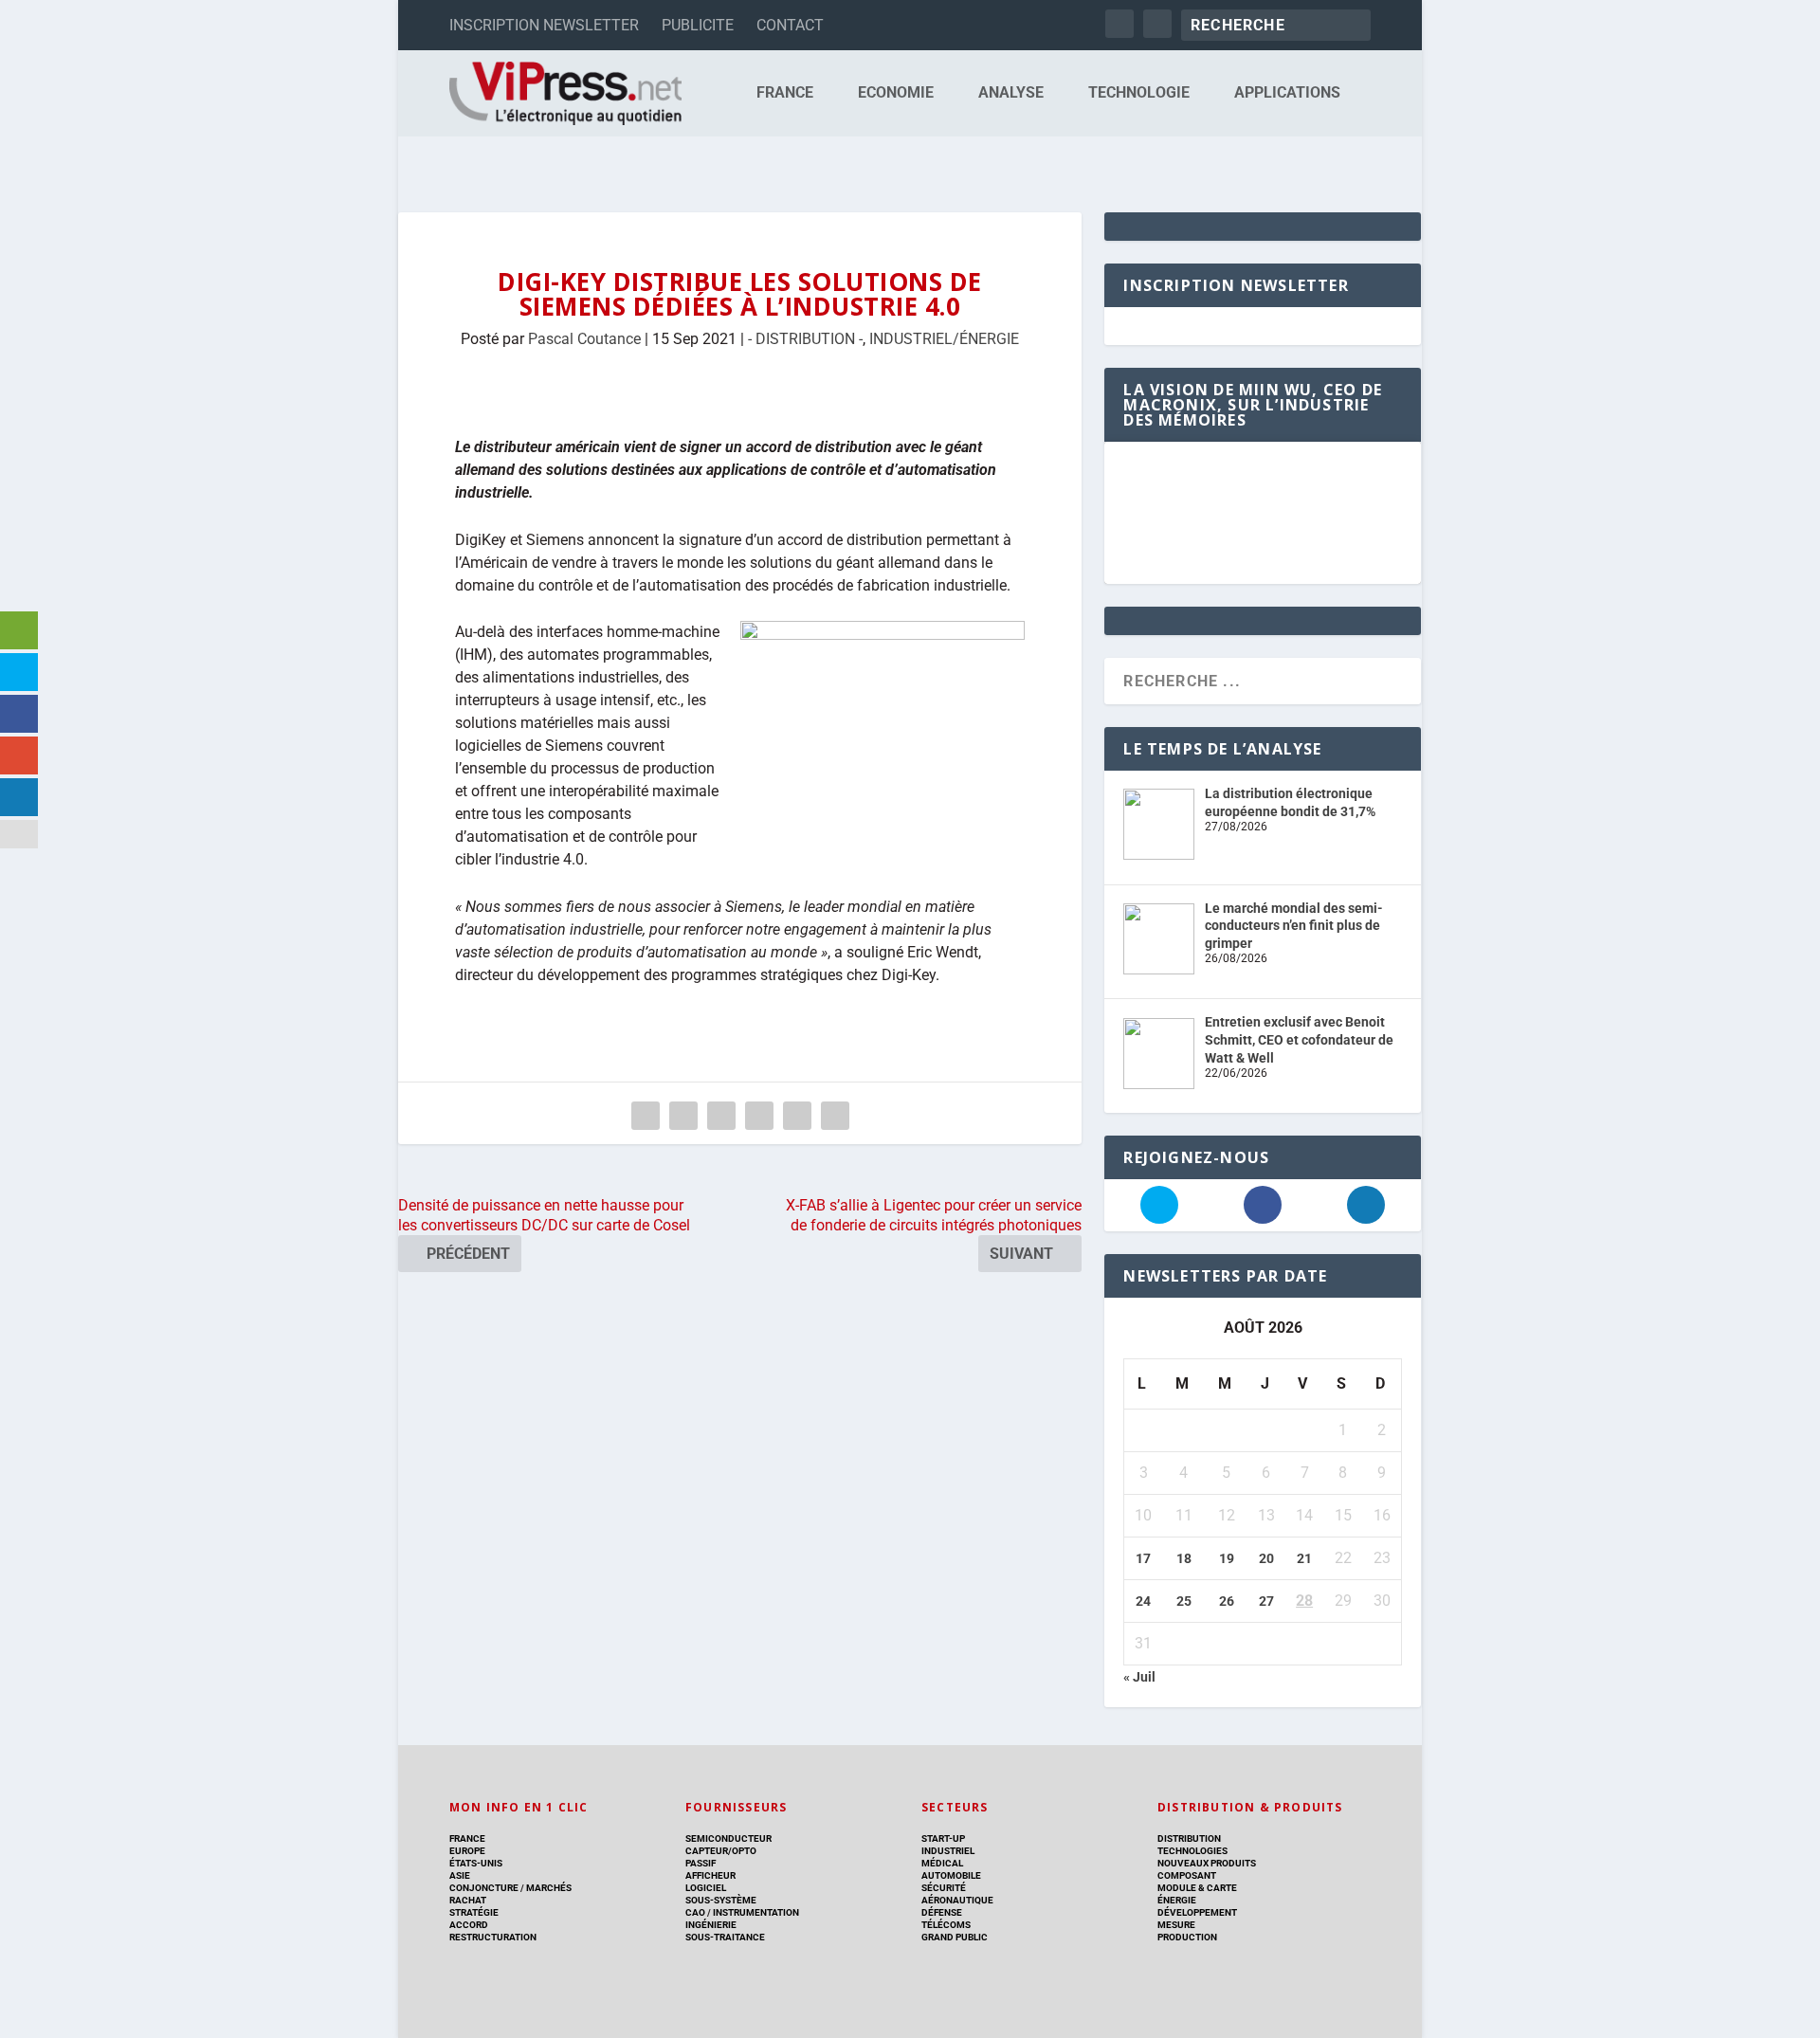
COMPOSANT (1187, 1875)
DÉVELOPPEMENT (1197, 1912)
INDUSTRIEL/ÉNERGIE (944, 339)
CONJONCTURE (484, 1888)
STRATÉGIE (474, 1912)
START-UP (943, 1838)
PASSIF (701, 1863)
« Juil (1139, 1677)
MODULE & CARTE (1197, 1888)
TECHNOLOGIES (1192, 1851)
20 (1266, 1558)
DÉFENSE (942, 1912)
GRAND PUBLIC (955, 1937)
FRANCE (785, 93)
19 (1227, 1558)
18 (1184, 1558)
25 (1184, 1601)
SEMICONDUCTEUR (728, 1838)
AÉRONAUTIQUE (957, 1900)
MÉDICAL (942, 1863)
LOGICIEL (706, 1888)
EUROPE (467, 1851)
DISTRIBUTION (1189, 1838)
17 (1143, 1558)
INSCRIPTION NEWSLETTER (544, 25)
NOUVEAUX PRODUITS (1207, 1863)
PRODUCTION (1187, 1937)
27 (1266, 1601)
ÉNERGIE (1177, 1900)
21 (1304, 1558)
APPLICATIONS (1287, 93)
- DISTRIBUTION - (805, 339)
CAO (695, 1912)
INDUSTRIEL (948, 1851)
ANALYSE (1011, 93)
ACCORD (469, 1925)
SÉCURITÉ (944, 1888)
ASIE (460, 1875)
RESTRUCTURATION (493, 1937)
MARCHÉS (549, 1888)
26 (1227, 1601)
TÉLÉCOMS (946, 1925)
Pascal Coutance (584, 339)
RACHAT (468, 1900)
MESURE (1176, 1925)
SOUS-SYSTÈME (721, 1900)
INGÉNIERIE (711, 1925)
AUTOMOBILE (951, 1875)
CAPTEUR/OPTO (721, 1851)
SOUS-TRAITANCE (725, 1937)
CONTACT (790, 25)
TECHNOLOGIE (1139, 93)
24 (1143, 1601)
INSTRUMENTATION (755, 1912)
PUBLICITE (698, 25)
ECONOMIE (896, 93)
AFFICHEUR (710, 1875)
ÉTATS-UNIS (476, 1863)
